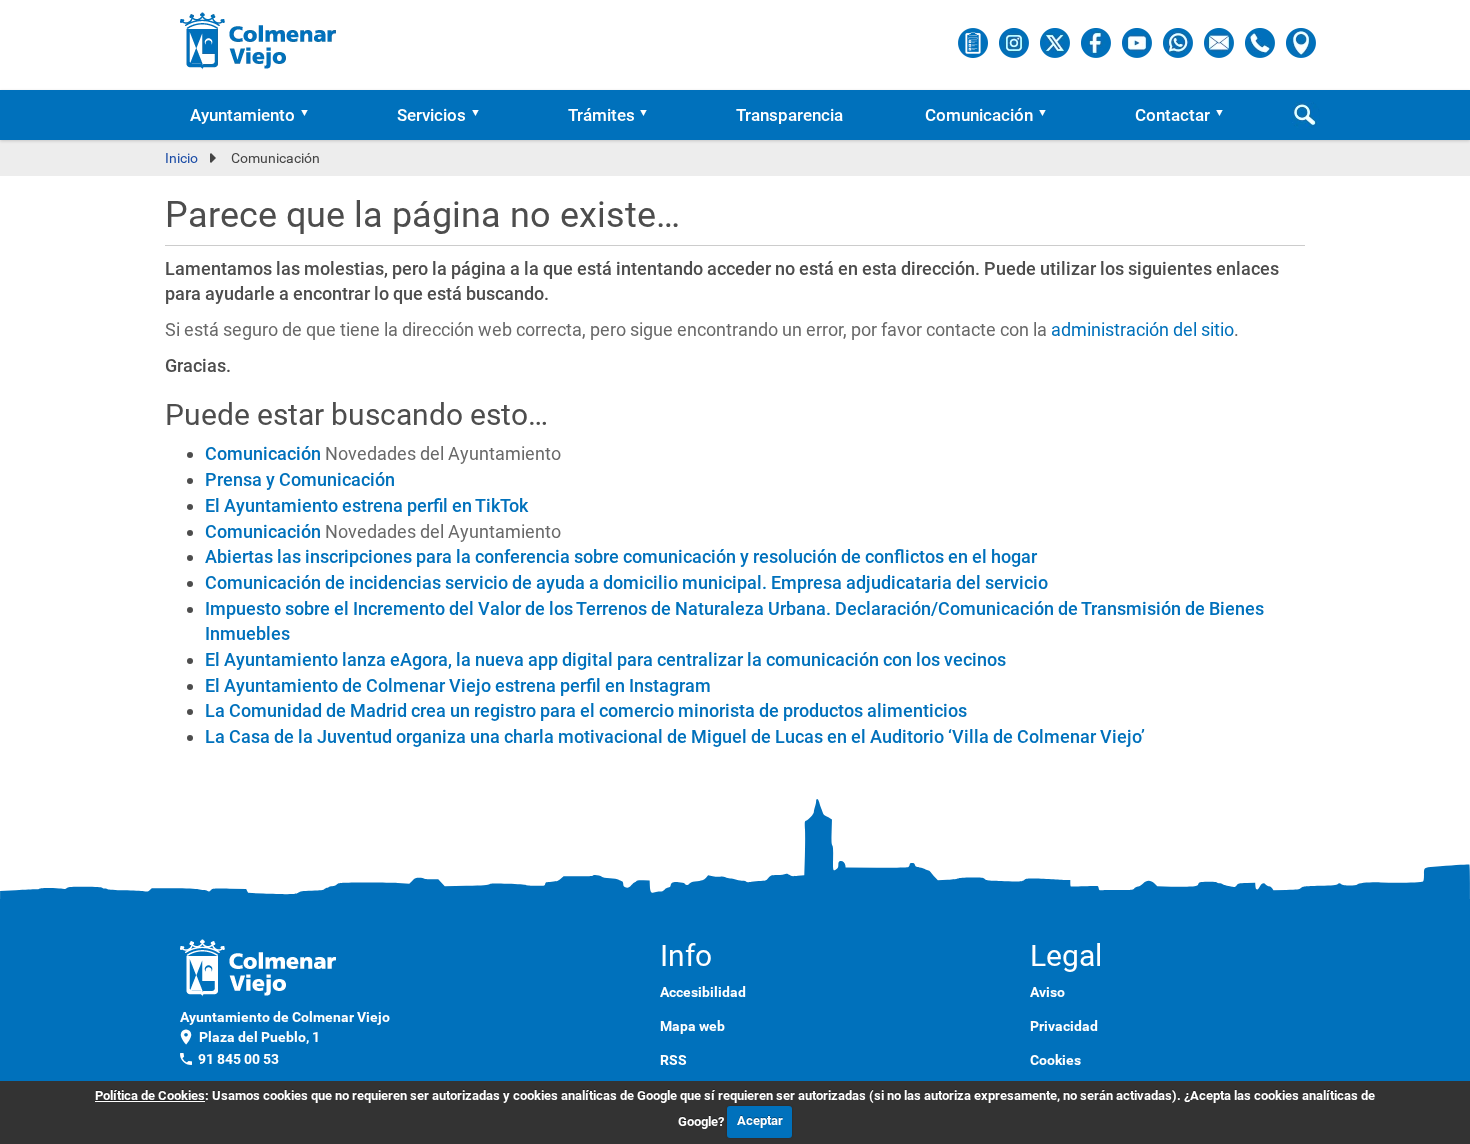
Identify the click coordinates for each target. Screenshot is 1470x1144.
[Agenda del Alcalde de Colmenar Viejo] (974, 42)
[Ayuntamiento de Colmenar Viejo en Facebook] (1097, 42)
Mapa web (692, 1026)
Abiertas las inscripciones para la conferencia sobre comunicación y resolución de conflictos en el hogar (621, 556)
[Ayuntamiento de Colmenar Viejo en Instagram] (1015, 42)
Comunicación (979, 115)
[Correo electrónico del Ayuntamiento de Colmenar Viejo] (1220, 42)
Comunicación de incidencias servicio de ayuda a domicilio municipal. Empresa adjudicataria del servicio (626, 582)
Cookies (1055, 1060)
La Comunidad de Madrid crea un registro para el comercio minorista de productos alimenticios (586, 710)
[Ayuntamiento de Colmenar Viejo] (258, 40)
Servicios (431, 115)
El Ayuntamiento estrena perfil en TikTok (366, 505)
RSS (673, 1060)
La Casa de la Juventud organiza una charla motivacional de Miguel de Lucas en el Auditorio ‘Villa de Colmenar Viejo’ (675, 736)
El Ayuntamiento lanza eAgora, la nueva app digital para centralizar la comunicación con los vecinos (605, 659)
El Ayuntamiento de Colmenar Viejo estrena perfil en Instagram (458, 685)
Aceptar (760, 1120)
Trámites (601, 115)
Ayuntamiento (242, 115)
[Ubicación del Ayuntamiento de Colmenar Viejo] (1301, 42)
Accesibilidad (703, 992)
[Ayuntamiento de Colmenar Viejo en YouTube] (1138, 42)
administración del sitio (1142, 329)
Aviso (1047, 992)
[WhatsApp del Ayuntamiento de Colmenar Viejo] (1179, 42)
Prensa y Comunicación (300, 479)
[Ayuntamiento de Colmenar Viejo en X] (1056, 42)
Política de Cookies (150, 1095)
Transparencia (789, 115)
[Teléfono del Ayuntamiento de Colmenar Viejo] (1261, 42)
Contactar (1172, 115)
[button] (311, 115)
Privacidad (1064, 1026)
